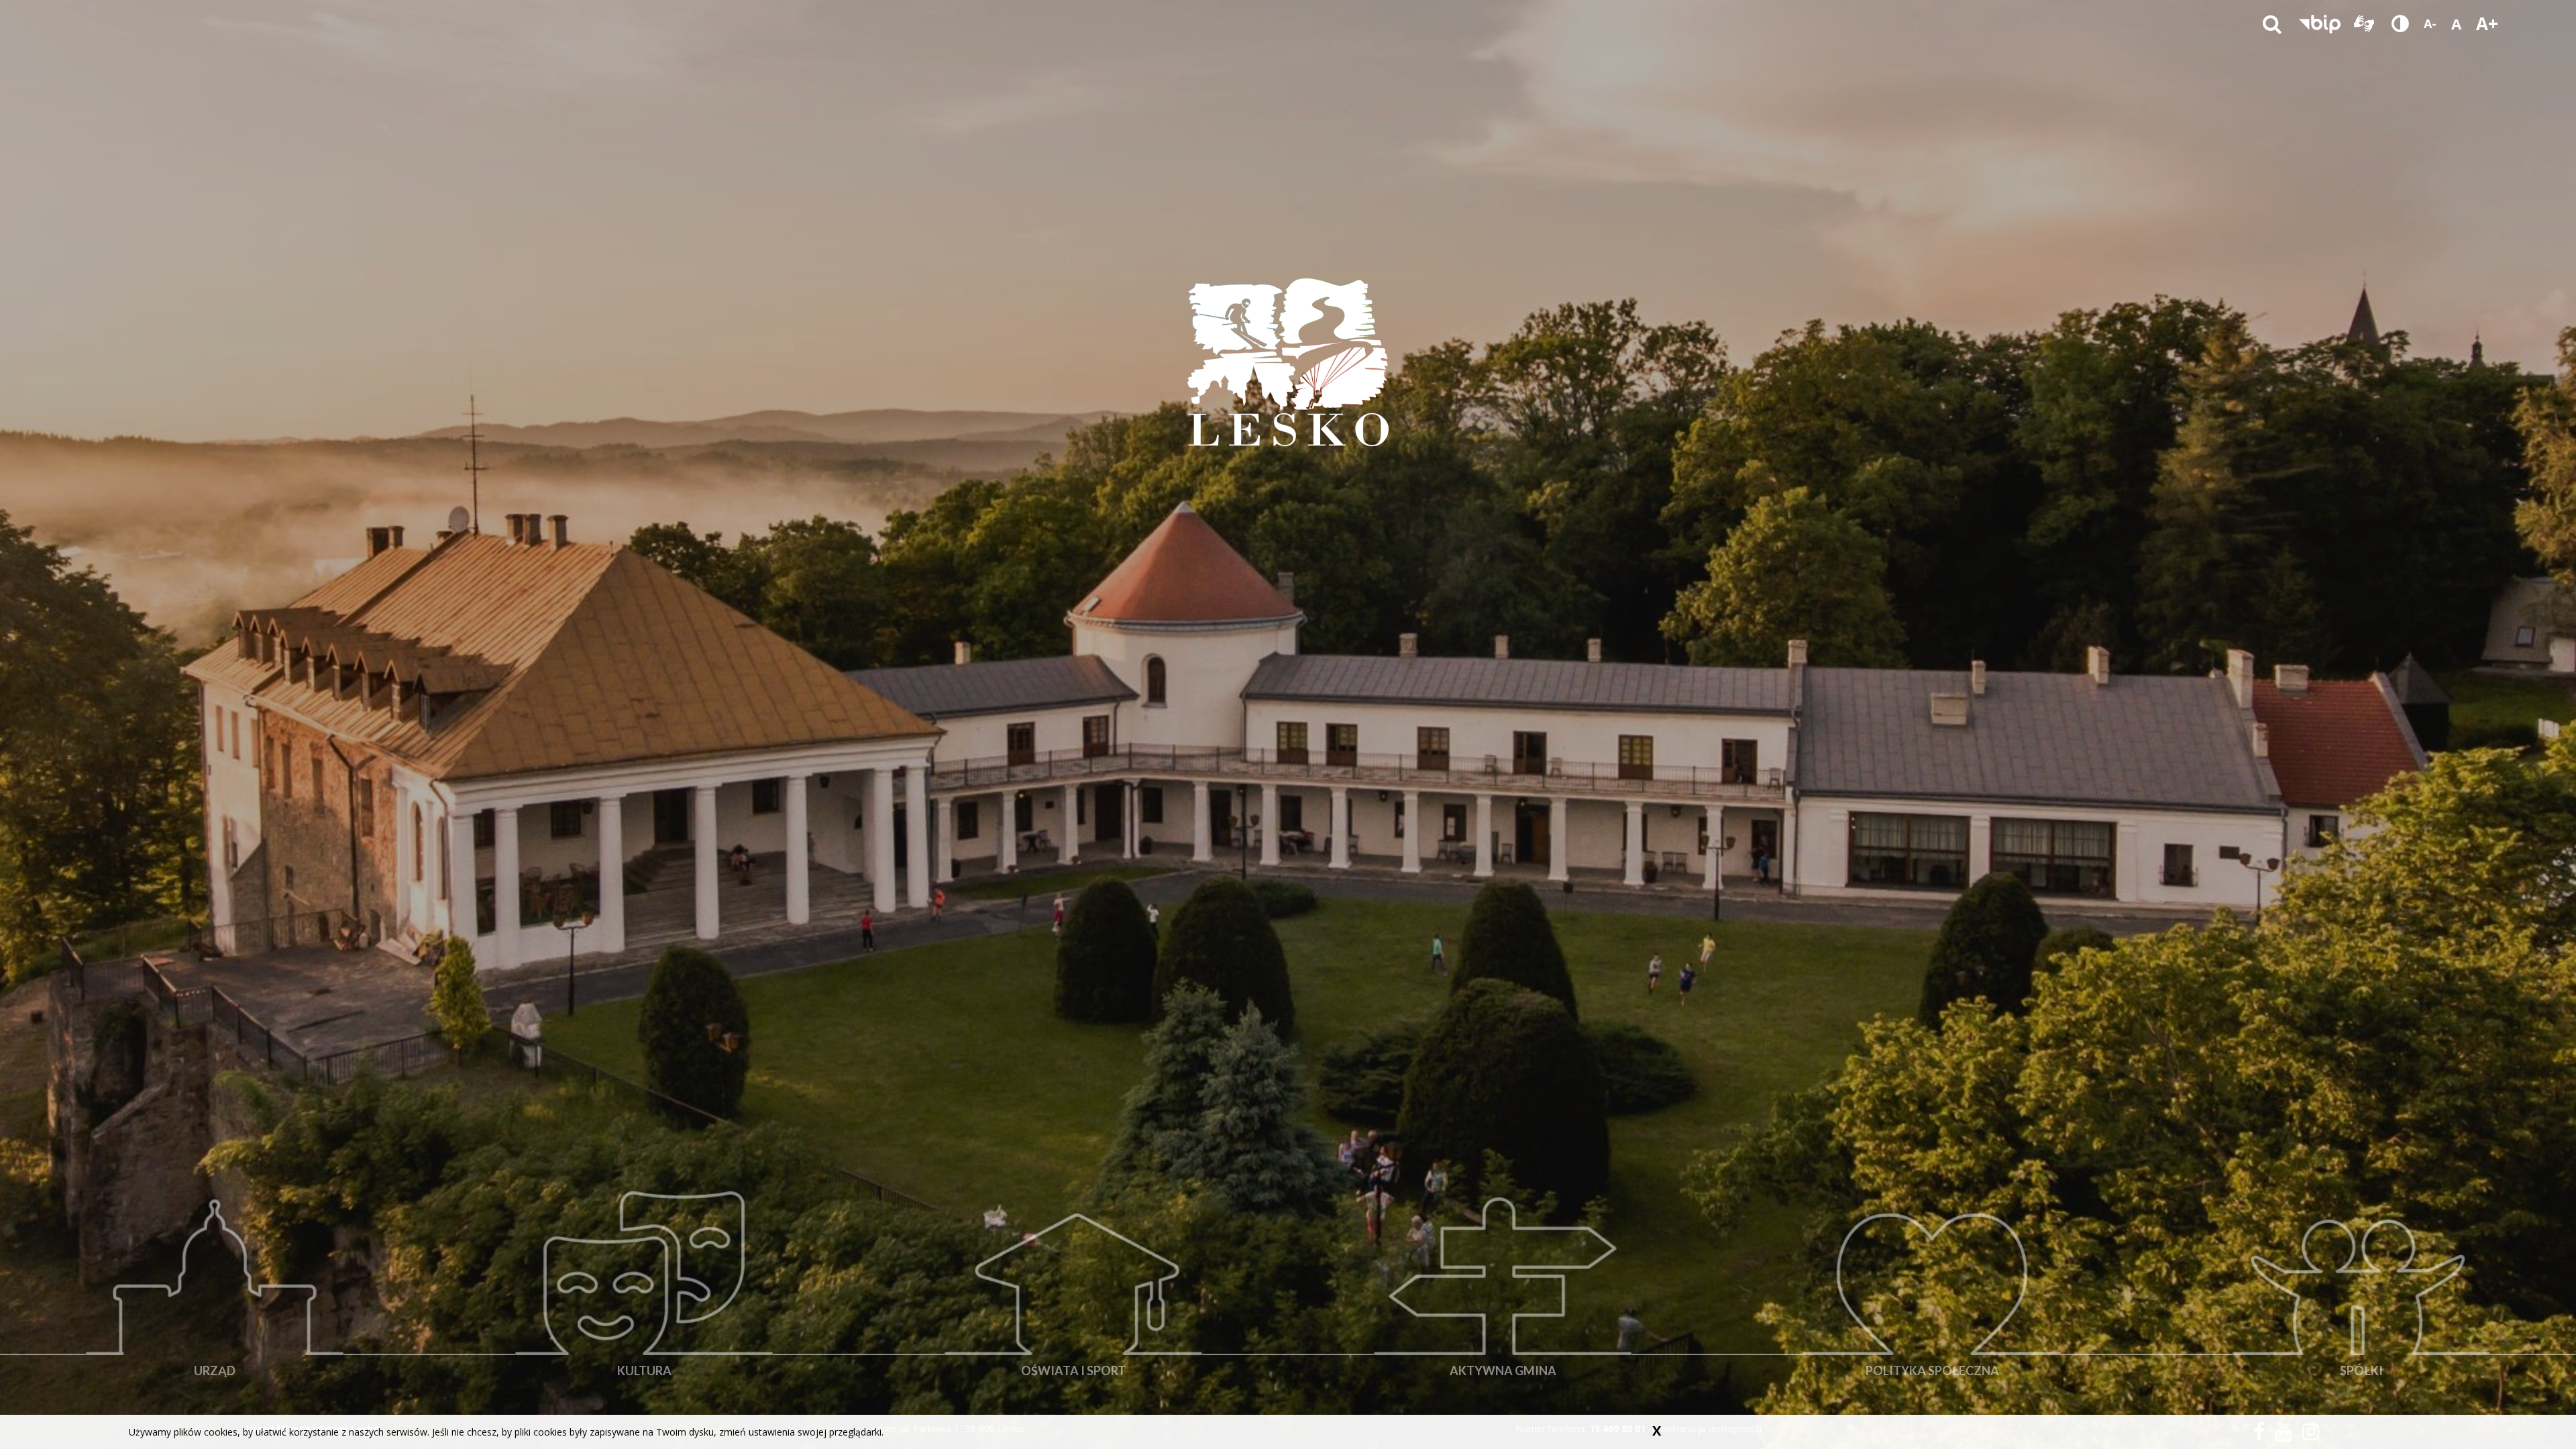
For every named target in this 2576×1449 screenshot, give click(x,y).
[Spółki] (2361, 1298)
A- (2430, 23)
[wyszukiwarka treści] (2272, 23)
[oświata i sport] (1073, 1298)
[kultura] (644, 1298)
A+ (2487, 23)
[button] (2320, 23)
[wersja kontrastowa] (2400, 23)
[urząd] (215, 1298)
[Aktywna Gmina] (1503, 1298)
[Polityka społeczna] (1932, 1298)
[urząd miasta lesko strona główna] (1288, 362)
